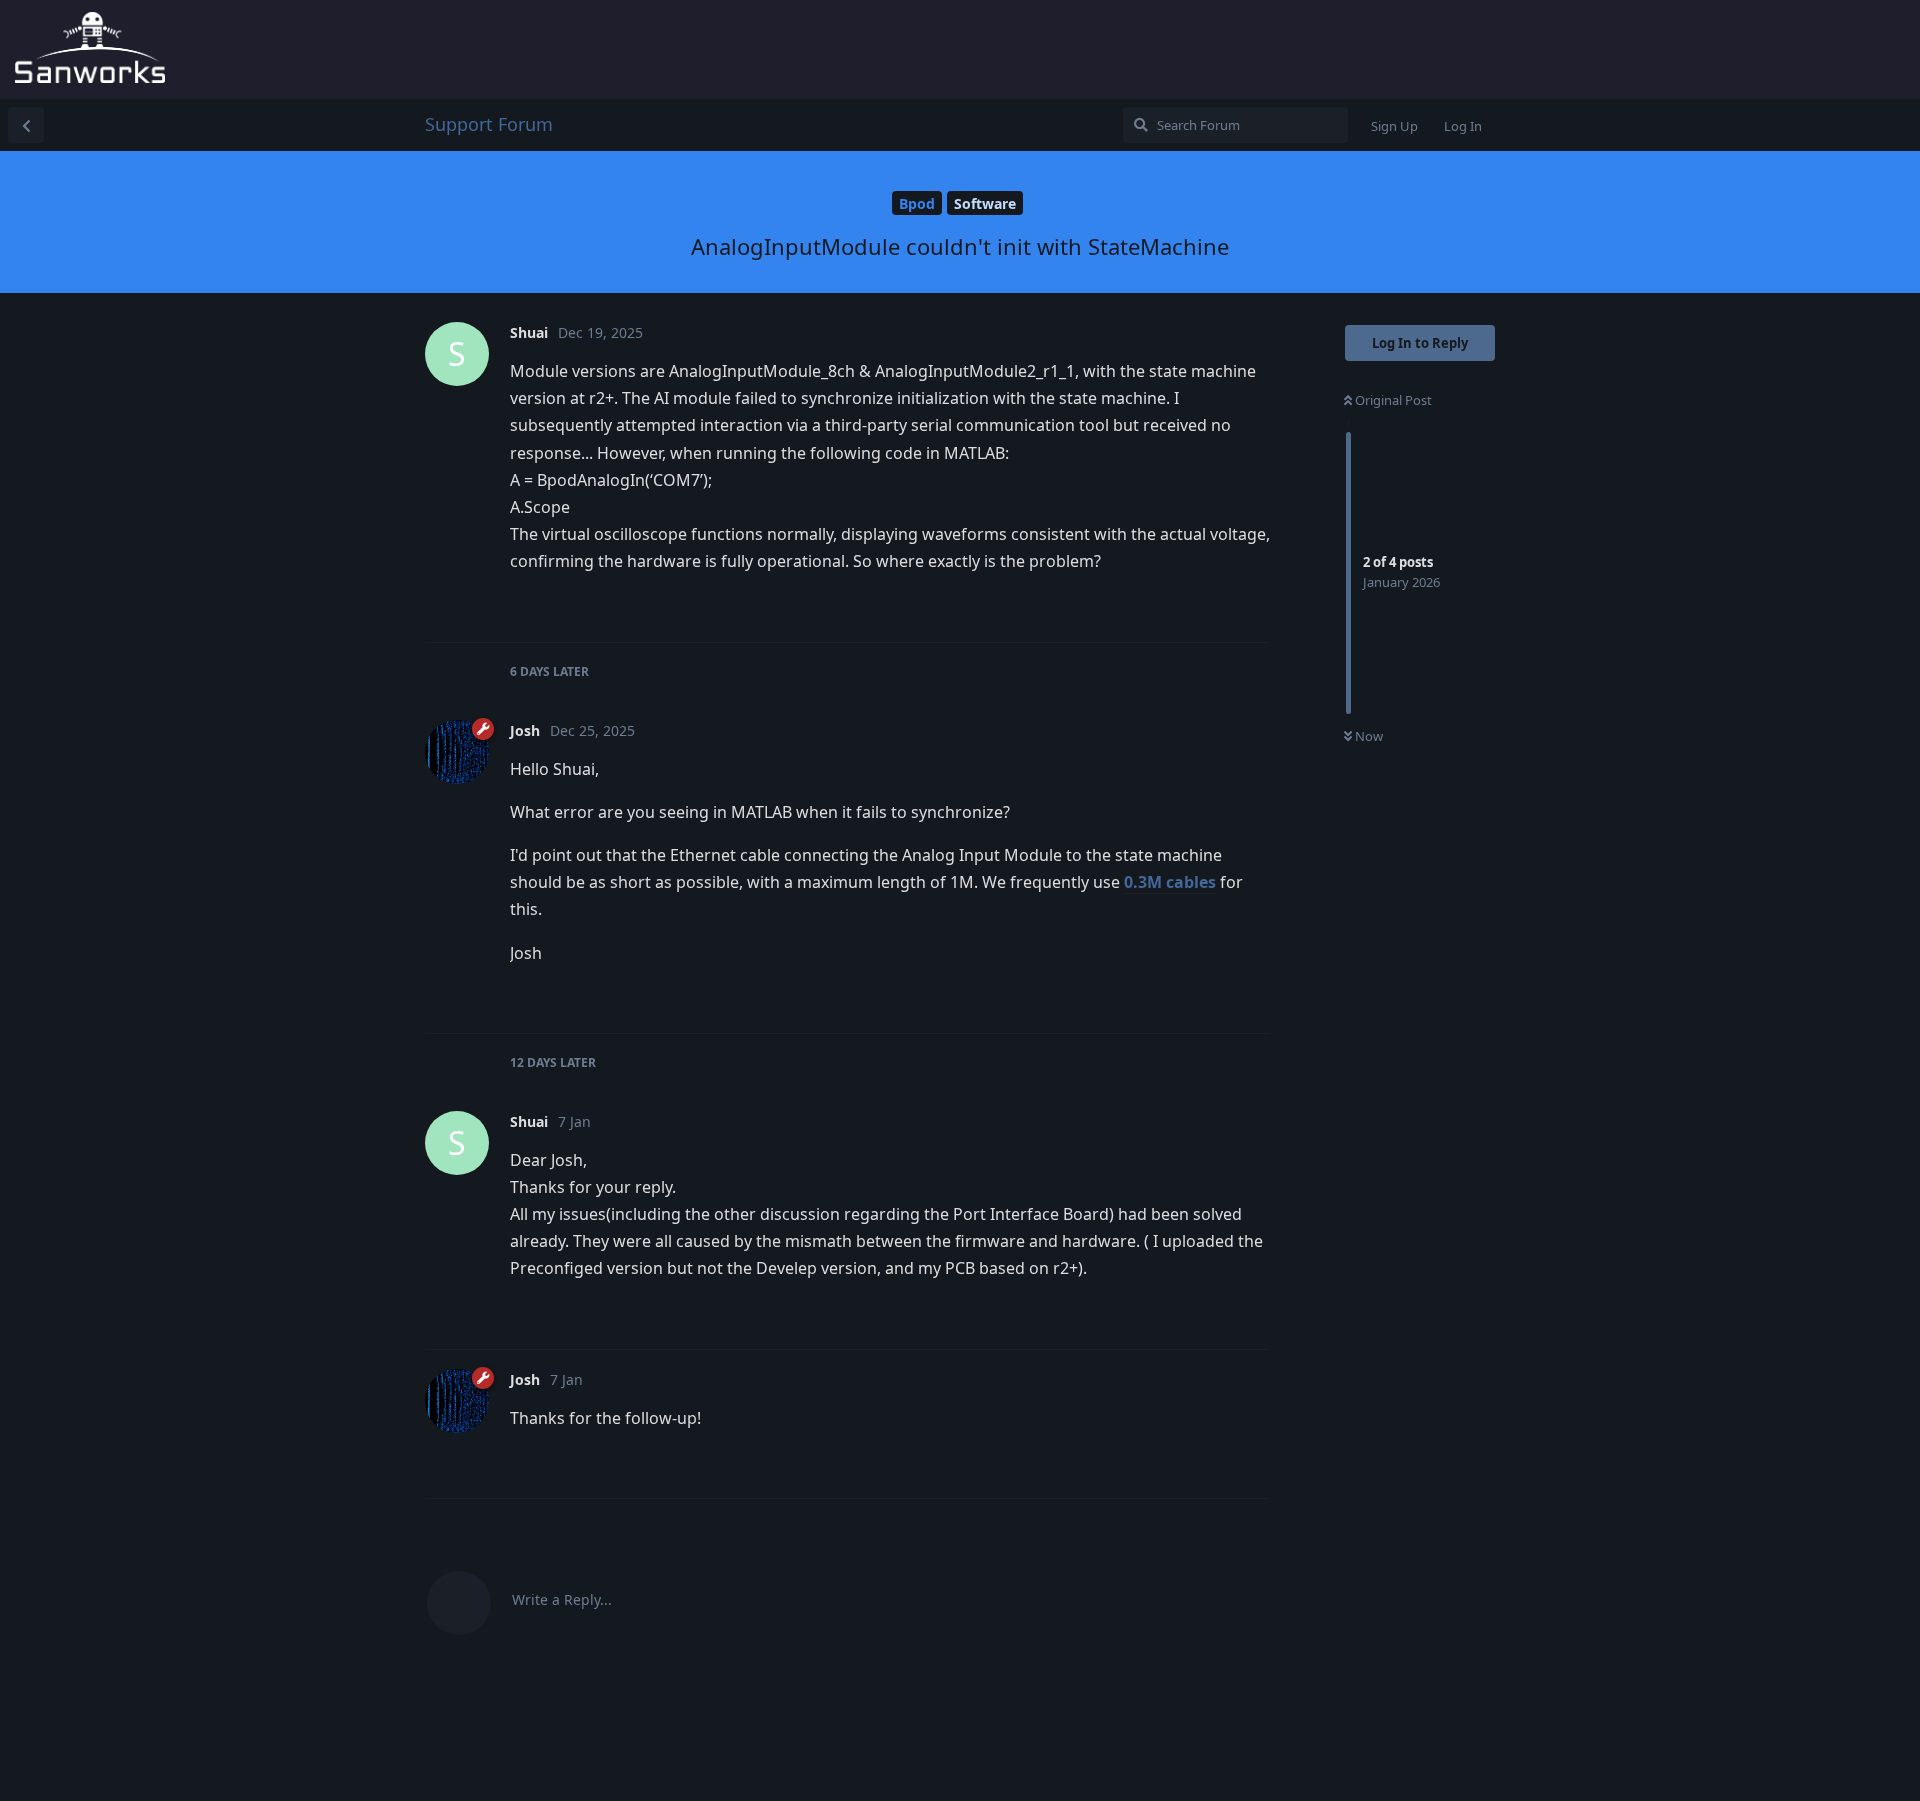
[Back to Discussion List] (26, 125)
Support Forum (489, 124)
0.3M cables (1170, 882)
